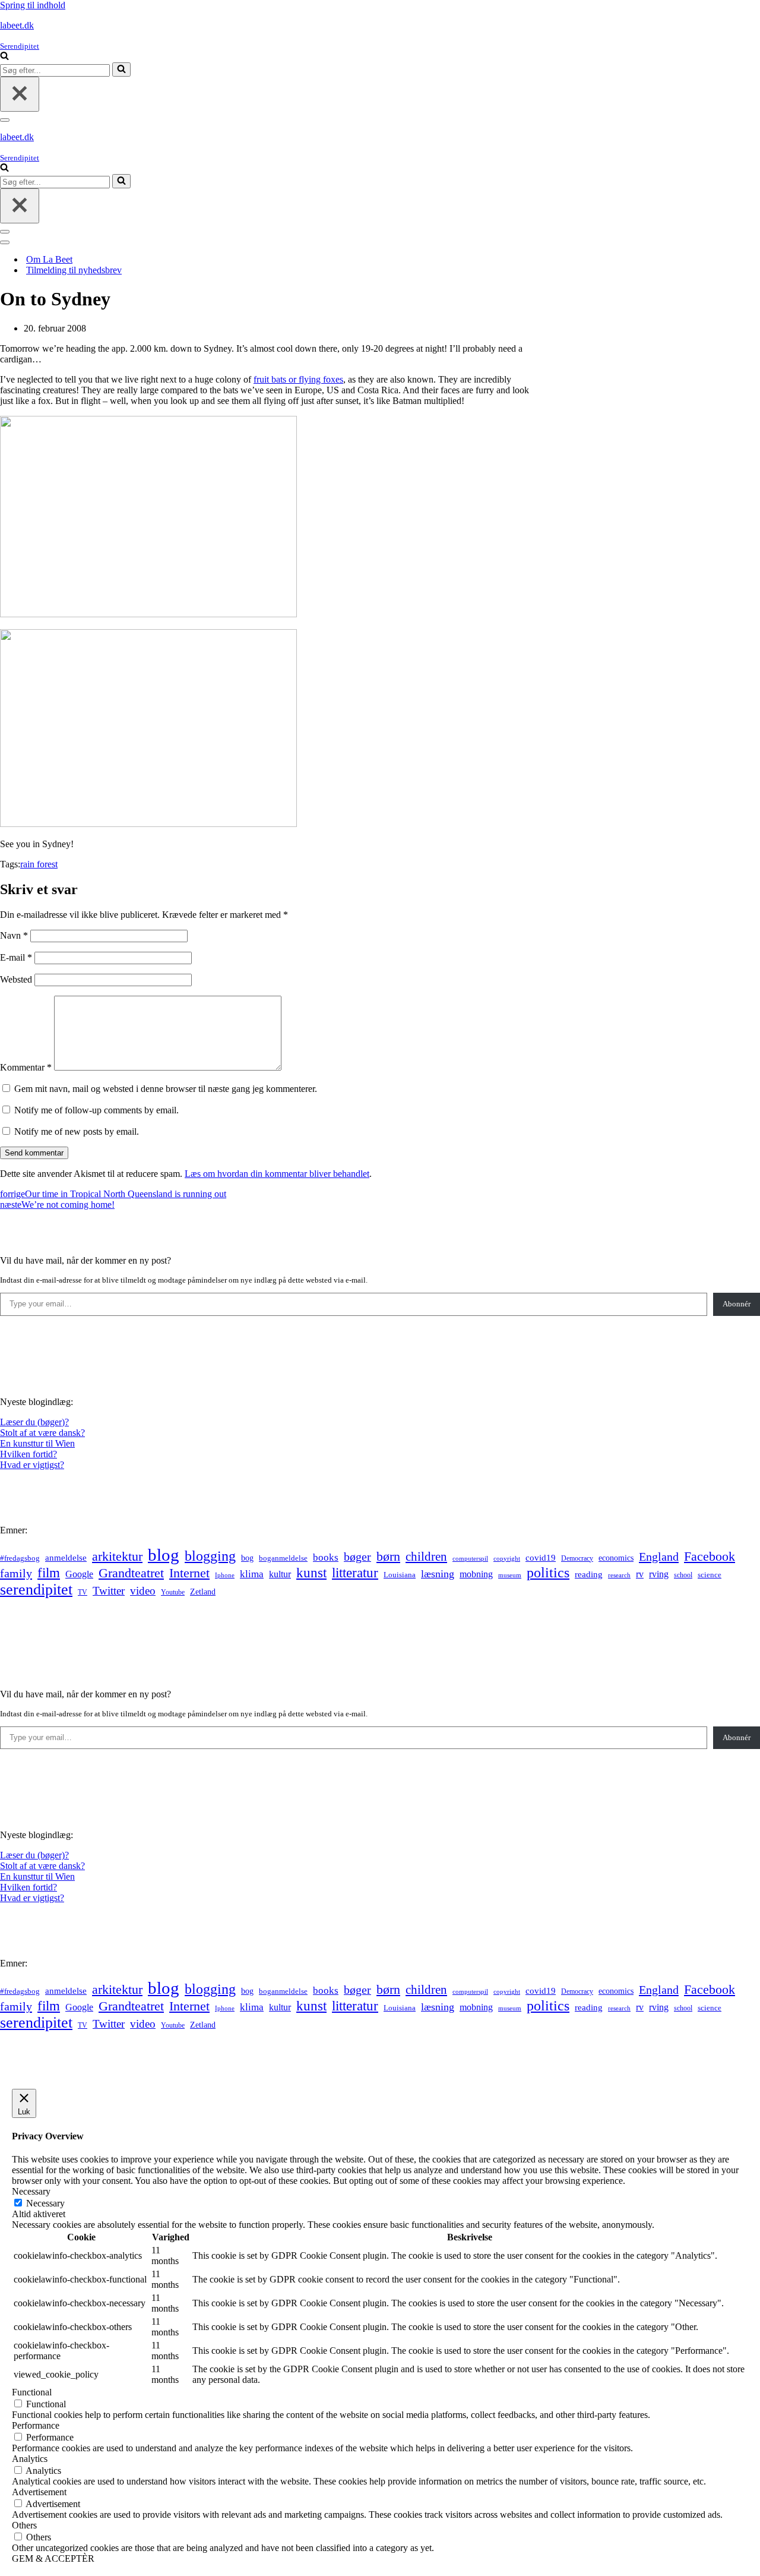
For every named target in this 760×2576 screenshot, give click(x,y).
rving (659, 1574)
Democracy (577, 1558)
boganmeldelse (283, 1558)
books (326, 1557)
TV (83, 1592)
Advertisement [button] (39, 2492)
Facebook (710, 1556)
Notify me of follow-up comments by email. (96, 1110)
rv (640, 1574)
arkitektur (117, 1557)
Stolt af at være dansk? (42, 1433)
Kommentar (26, 1067)
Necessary (45, 2203)
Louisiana (400, 1575)
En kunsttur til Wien (37, 1443)
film (49, 1573)
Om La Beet (49, 259)
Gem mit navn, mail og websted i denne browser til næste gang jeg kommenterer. (166, 1089)
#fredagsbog (20, 1558)
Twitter (109, 1591)
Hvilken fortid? (28, 1454)
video (143, 1591)
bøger (357, 1557)
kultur (280, 1574)
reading (589, 1574)
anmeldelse (66, 1558)
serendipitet (36, 1590)
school (683, 1575)
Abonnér (737, 1304)
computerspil (470, 1559)
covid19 (541, 1558)
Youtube (173, 1592)
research (619, 1575)
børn (388, 1556)
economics (616, 1558)
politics (548, 1573)
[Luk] (20, 94)
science (710, 1575)
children (426, 1557)
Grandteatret (131, 1573)
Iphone (225, 1575)
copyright (507, 1559)
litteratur (355, 1573)
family (16, 1573)
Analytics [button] (30, 2459)
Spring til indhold (33, 5)
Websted (16, 979)
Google (79, 1574)
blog (164, 1555)
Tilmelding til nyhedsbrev (74, 270)
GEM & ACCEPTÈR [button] (53, 2558)
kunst (311, 1573)
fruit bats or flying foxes (298, 379)
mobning (476, 1574)
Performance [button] (36, 2425)
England (659, 1557)
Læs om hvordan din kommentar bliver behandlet (277, 1174)
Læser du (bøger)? (34, 1422)
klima (252, 1574)
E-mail (16, 957)
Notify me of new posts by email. (77, 1131)
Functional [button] (32, 2392)
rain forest (39, 864)
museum (510, 1575)
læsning (438, 1574)
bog (247, 1558)
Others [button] (24, 2525)
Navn (14, 935)
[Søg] (4, 57)
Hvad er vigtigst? (32, 1465)
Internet (189, 1573)
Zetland (203, 1592)
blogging (210, 1556)
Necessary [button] (31, 2191)
